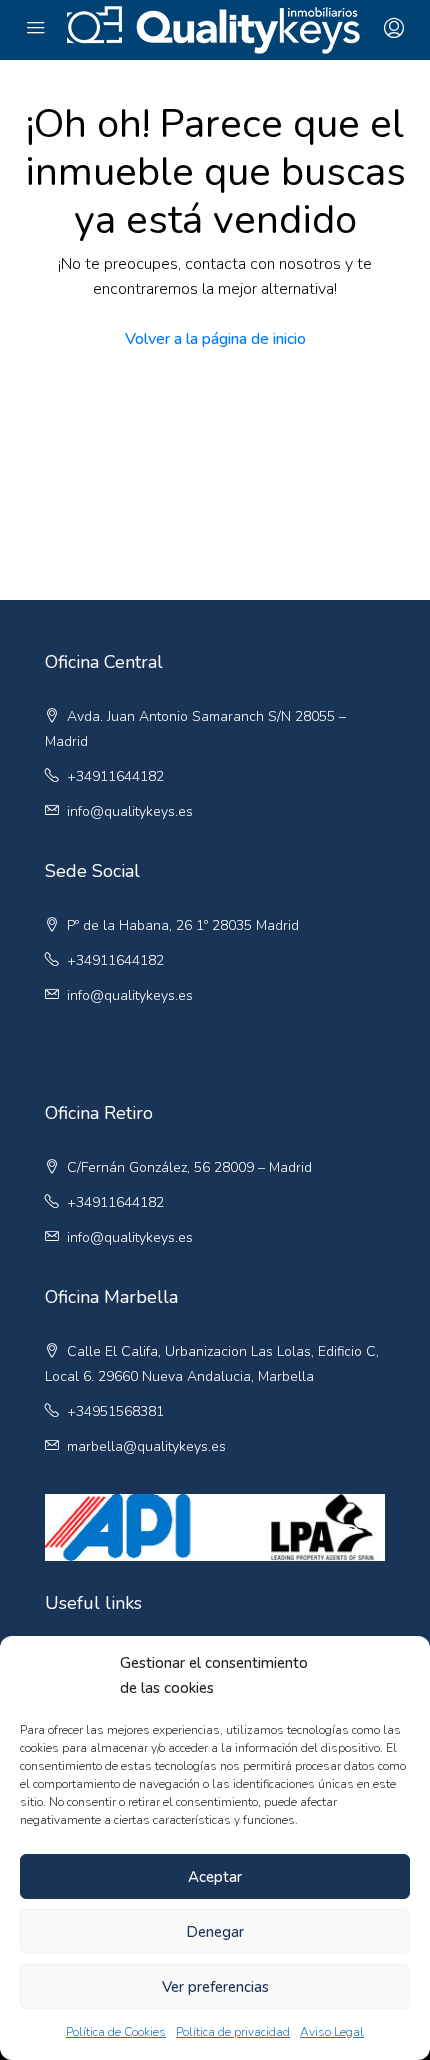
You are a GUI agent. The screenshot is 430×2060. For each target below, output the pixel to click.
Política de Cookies (116, 2032)
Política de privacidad (233, 2032)
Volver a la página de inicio (215, 339)
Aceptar (215, 1877)
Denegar (215, 1932)
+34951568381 (115, 1411)
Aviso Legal (332, 2032)
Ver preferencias (215, 1987)
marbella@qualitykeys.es (146, 1446)
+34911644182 (115, 776)
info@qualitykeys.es (130, 811)
